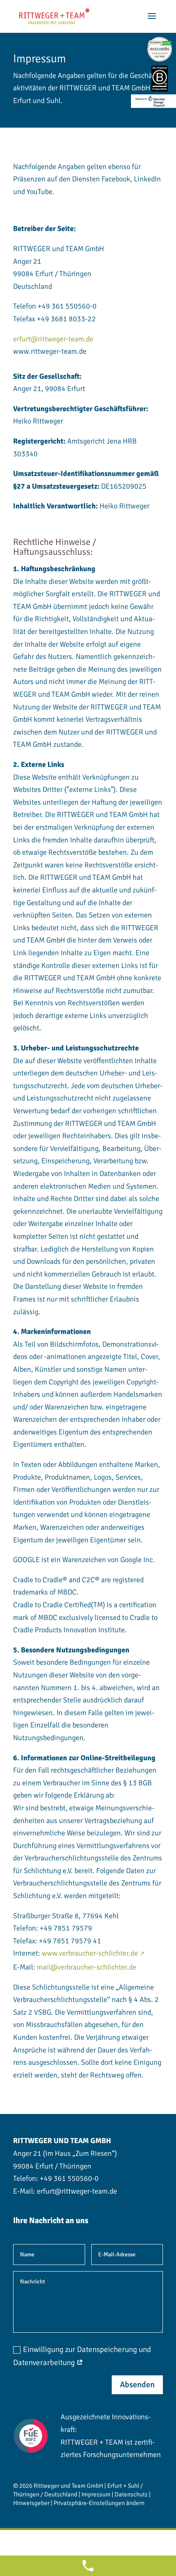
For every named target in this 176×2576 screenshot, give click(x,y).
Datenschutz (131, 2494)
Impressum (96, 2494)
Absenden (137, 2385)
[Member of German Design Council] (153, 101)
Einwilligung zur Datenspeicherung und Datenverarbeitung (82, 2356)
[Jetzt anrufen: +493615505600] (88, 2566)
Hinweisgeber (31, 2503)
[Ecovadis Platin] (160, 49)
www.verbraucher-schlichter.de (90, 1953)
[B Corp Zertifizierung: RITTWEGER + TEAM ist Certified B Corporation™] (160, 79)
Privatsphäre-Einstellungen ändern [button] (99, 2503)
